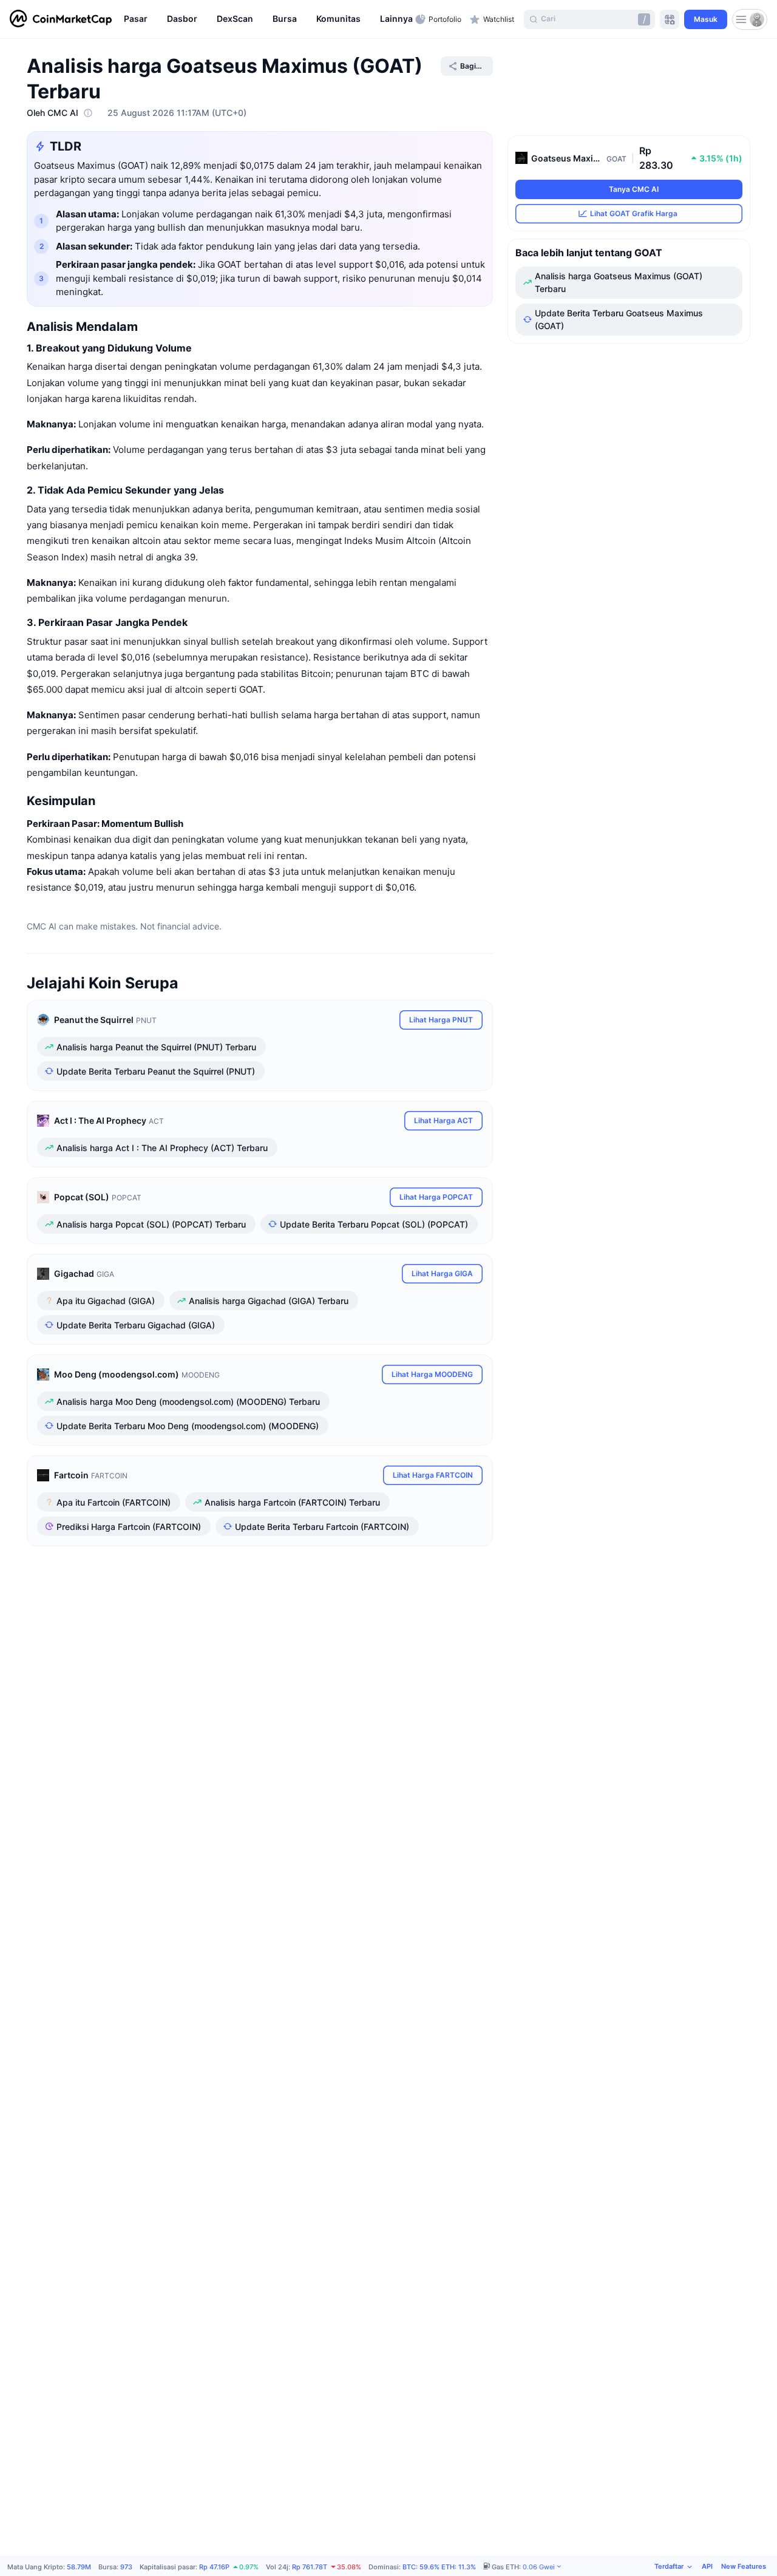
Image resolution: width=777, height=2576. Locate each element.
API (707, 2566)
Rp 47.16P (214, 2567)
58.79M (79, 2567)
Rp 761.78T (310, 2567)
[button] (404, 19)
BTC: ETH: (439, 2567)
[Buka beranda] (61, 19)
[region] (266, 19)
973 (126, 2567)
